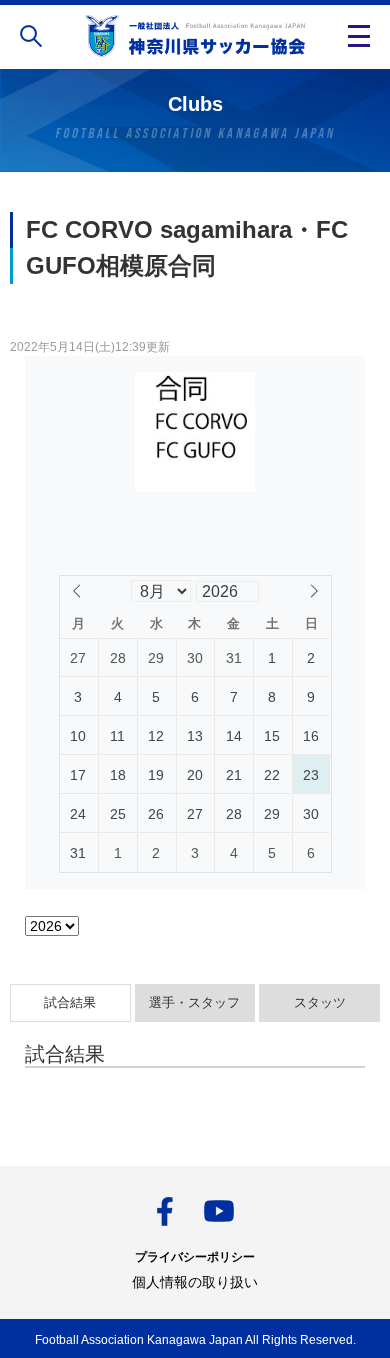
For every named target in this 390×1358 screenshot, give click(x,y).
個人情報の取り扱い (195, 1282)
